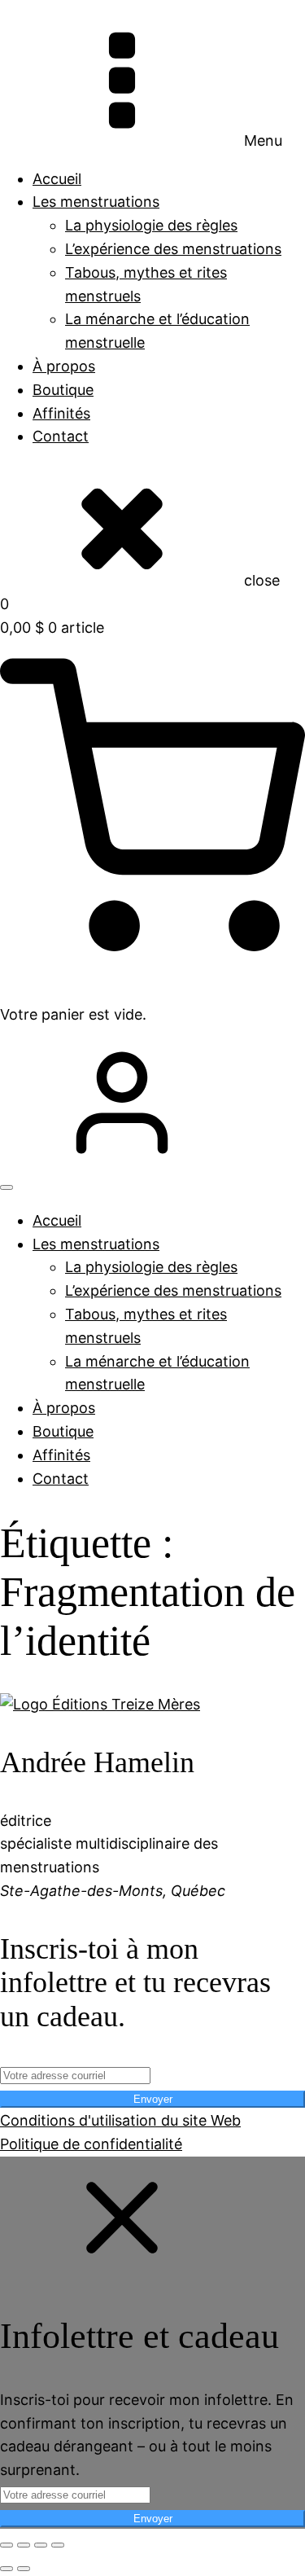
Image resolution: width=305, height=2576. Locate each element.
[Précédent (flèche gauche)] (7, 2569)
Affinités (61, 413)
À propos (64, 366)
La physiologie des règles (151, 225)
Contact (61, 436)
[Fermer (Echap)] (58, 2545)
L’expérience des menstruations (173, 249)
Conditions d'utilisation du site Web (120, 2120)
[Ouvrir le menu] (7, 1187)
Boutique (63, 390)
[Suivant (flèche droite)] (24, 2569)
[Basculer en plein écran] (24, 2545)
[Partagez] (41, 2545)
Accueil (57, 179)
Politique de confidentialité (91, 2144)
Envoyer (153, 2099)
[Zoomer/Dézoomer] (7, 2545)
